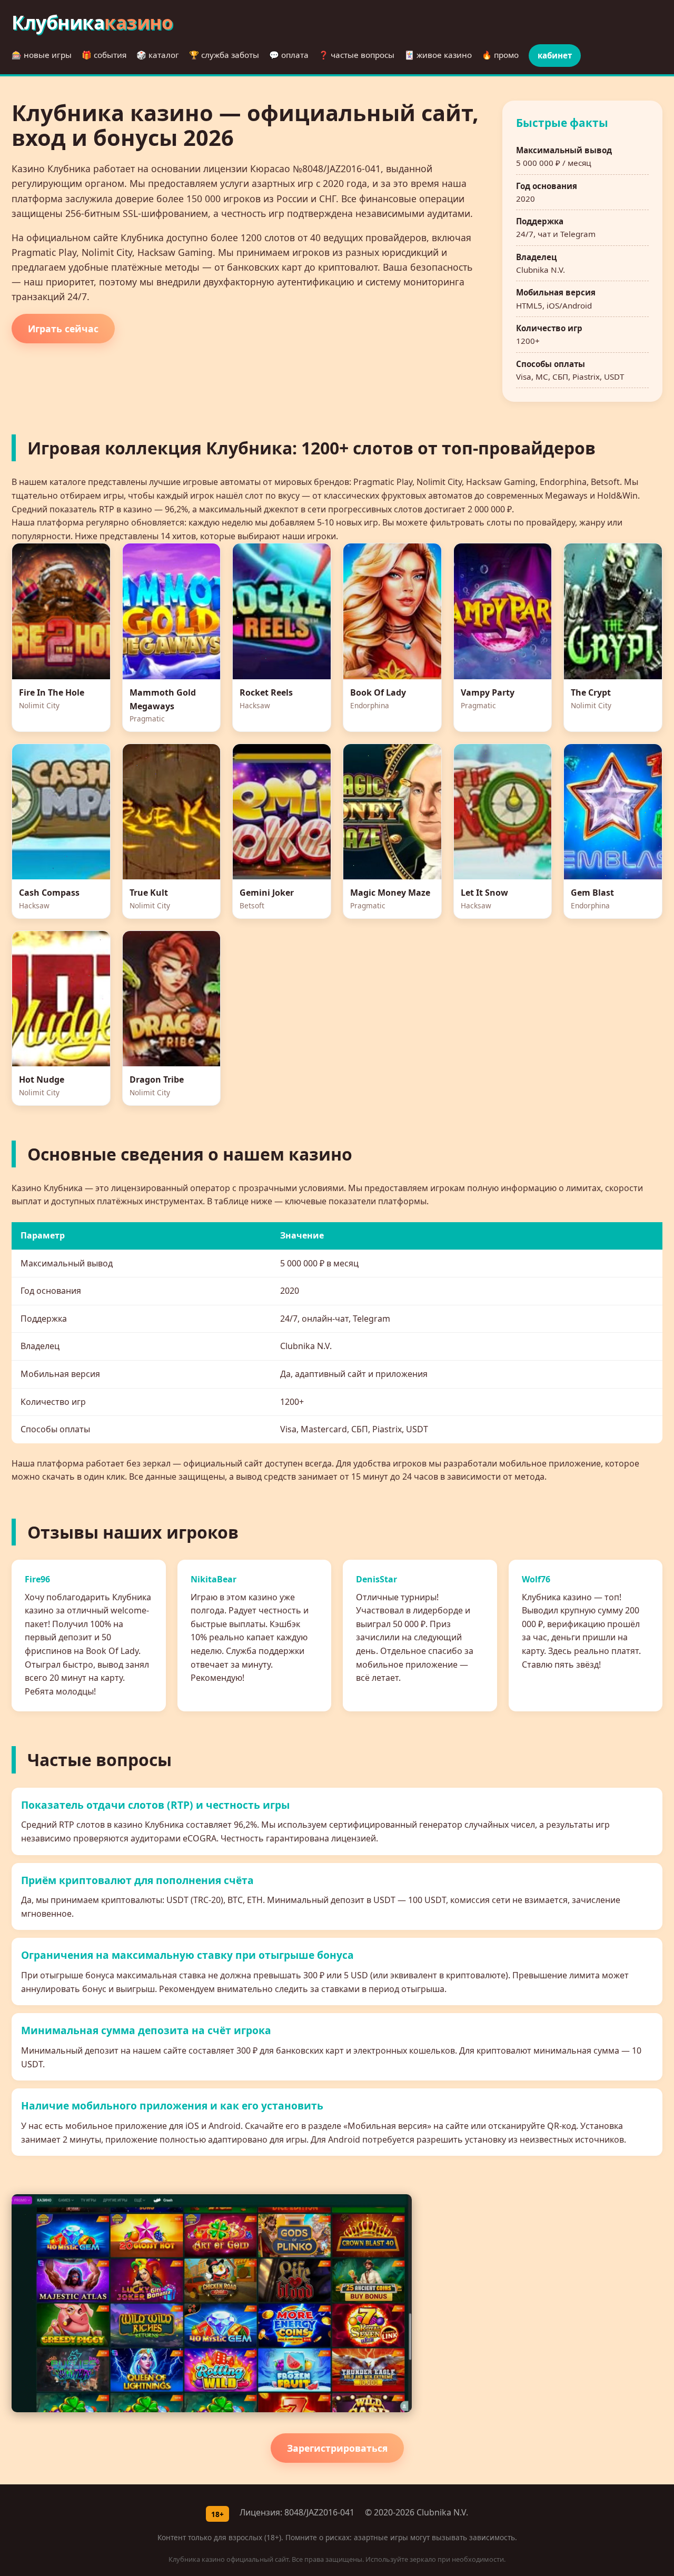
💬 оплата (289, 55)
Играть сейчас (63, 329)
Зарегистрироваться (337, 2448)
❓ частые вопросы (356, 55)
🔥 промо (500, 55)
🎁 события (104, 55)
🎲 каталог (158, 55)
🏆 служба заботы (224, 55)
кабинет (555, 55)
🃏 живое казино (438, 55)
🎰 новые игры (42, 55)
